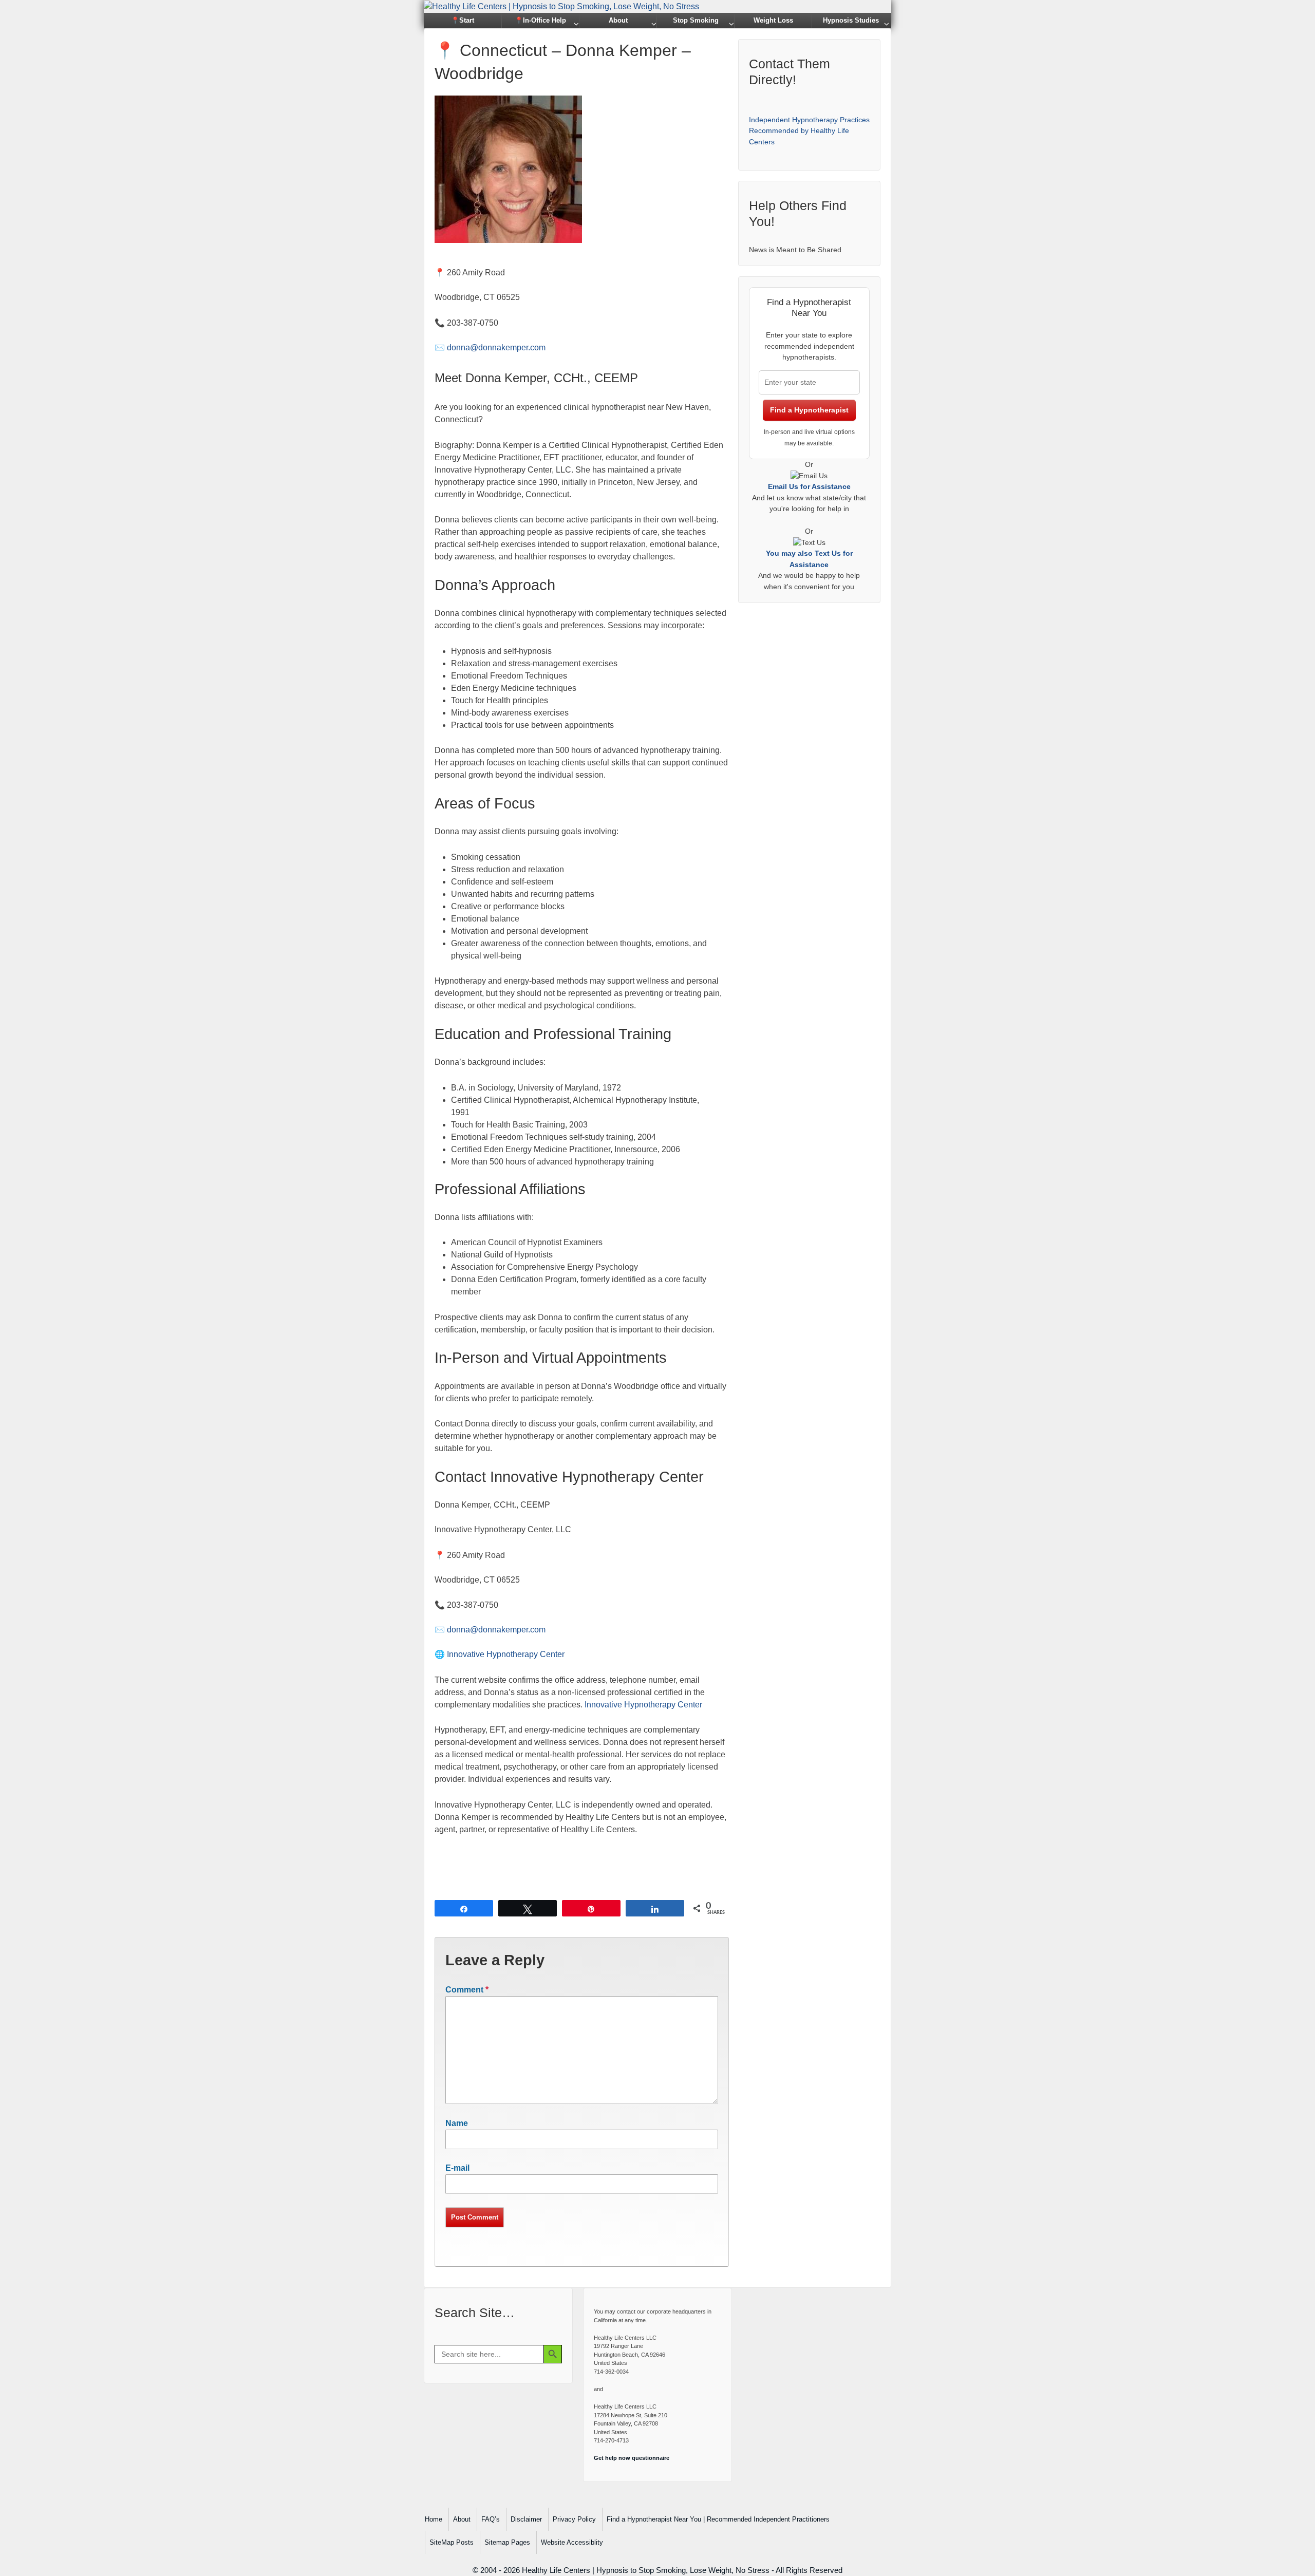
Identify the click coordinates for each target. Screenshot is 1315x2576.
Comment (467, 1990)
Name (457, 2123)
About (618, 20)
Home (434, 2519)
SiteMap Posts (452, 2542)
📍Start (463, 20)
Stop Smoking (696, 20)
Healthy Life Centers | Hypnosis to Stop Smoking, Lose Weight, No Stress (646, 2570)
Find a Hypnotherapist (809, 410)
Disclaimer (526, 2519)
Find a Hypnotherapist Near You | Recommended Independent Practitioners (718, 2519)
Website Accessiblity (572, 2542)
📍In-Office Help (540, 20)
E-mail (457, 2168)
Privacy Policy (574, 2519)
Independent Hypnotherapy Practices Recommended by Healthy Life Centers (809, 131)
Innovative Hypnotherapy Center (506, 1654)
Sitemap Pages (507, 2542)
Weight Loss (773, 20)
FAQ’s (491, 2519)
